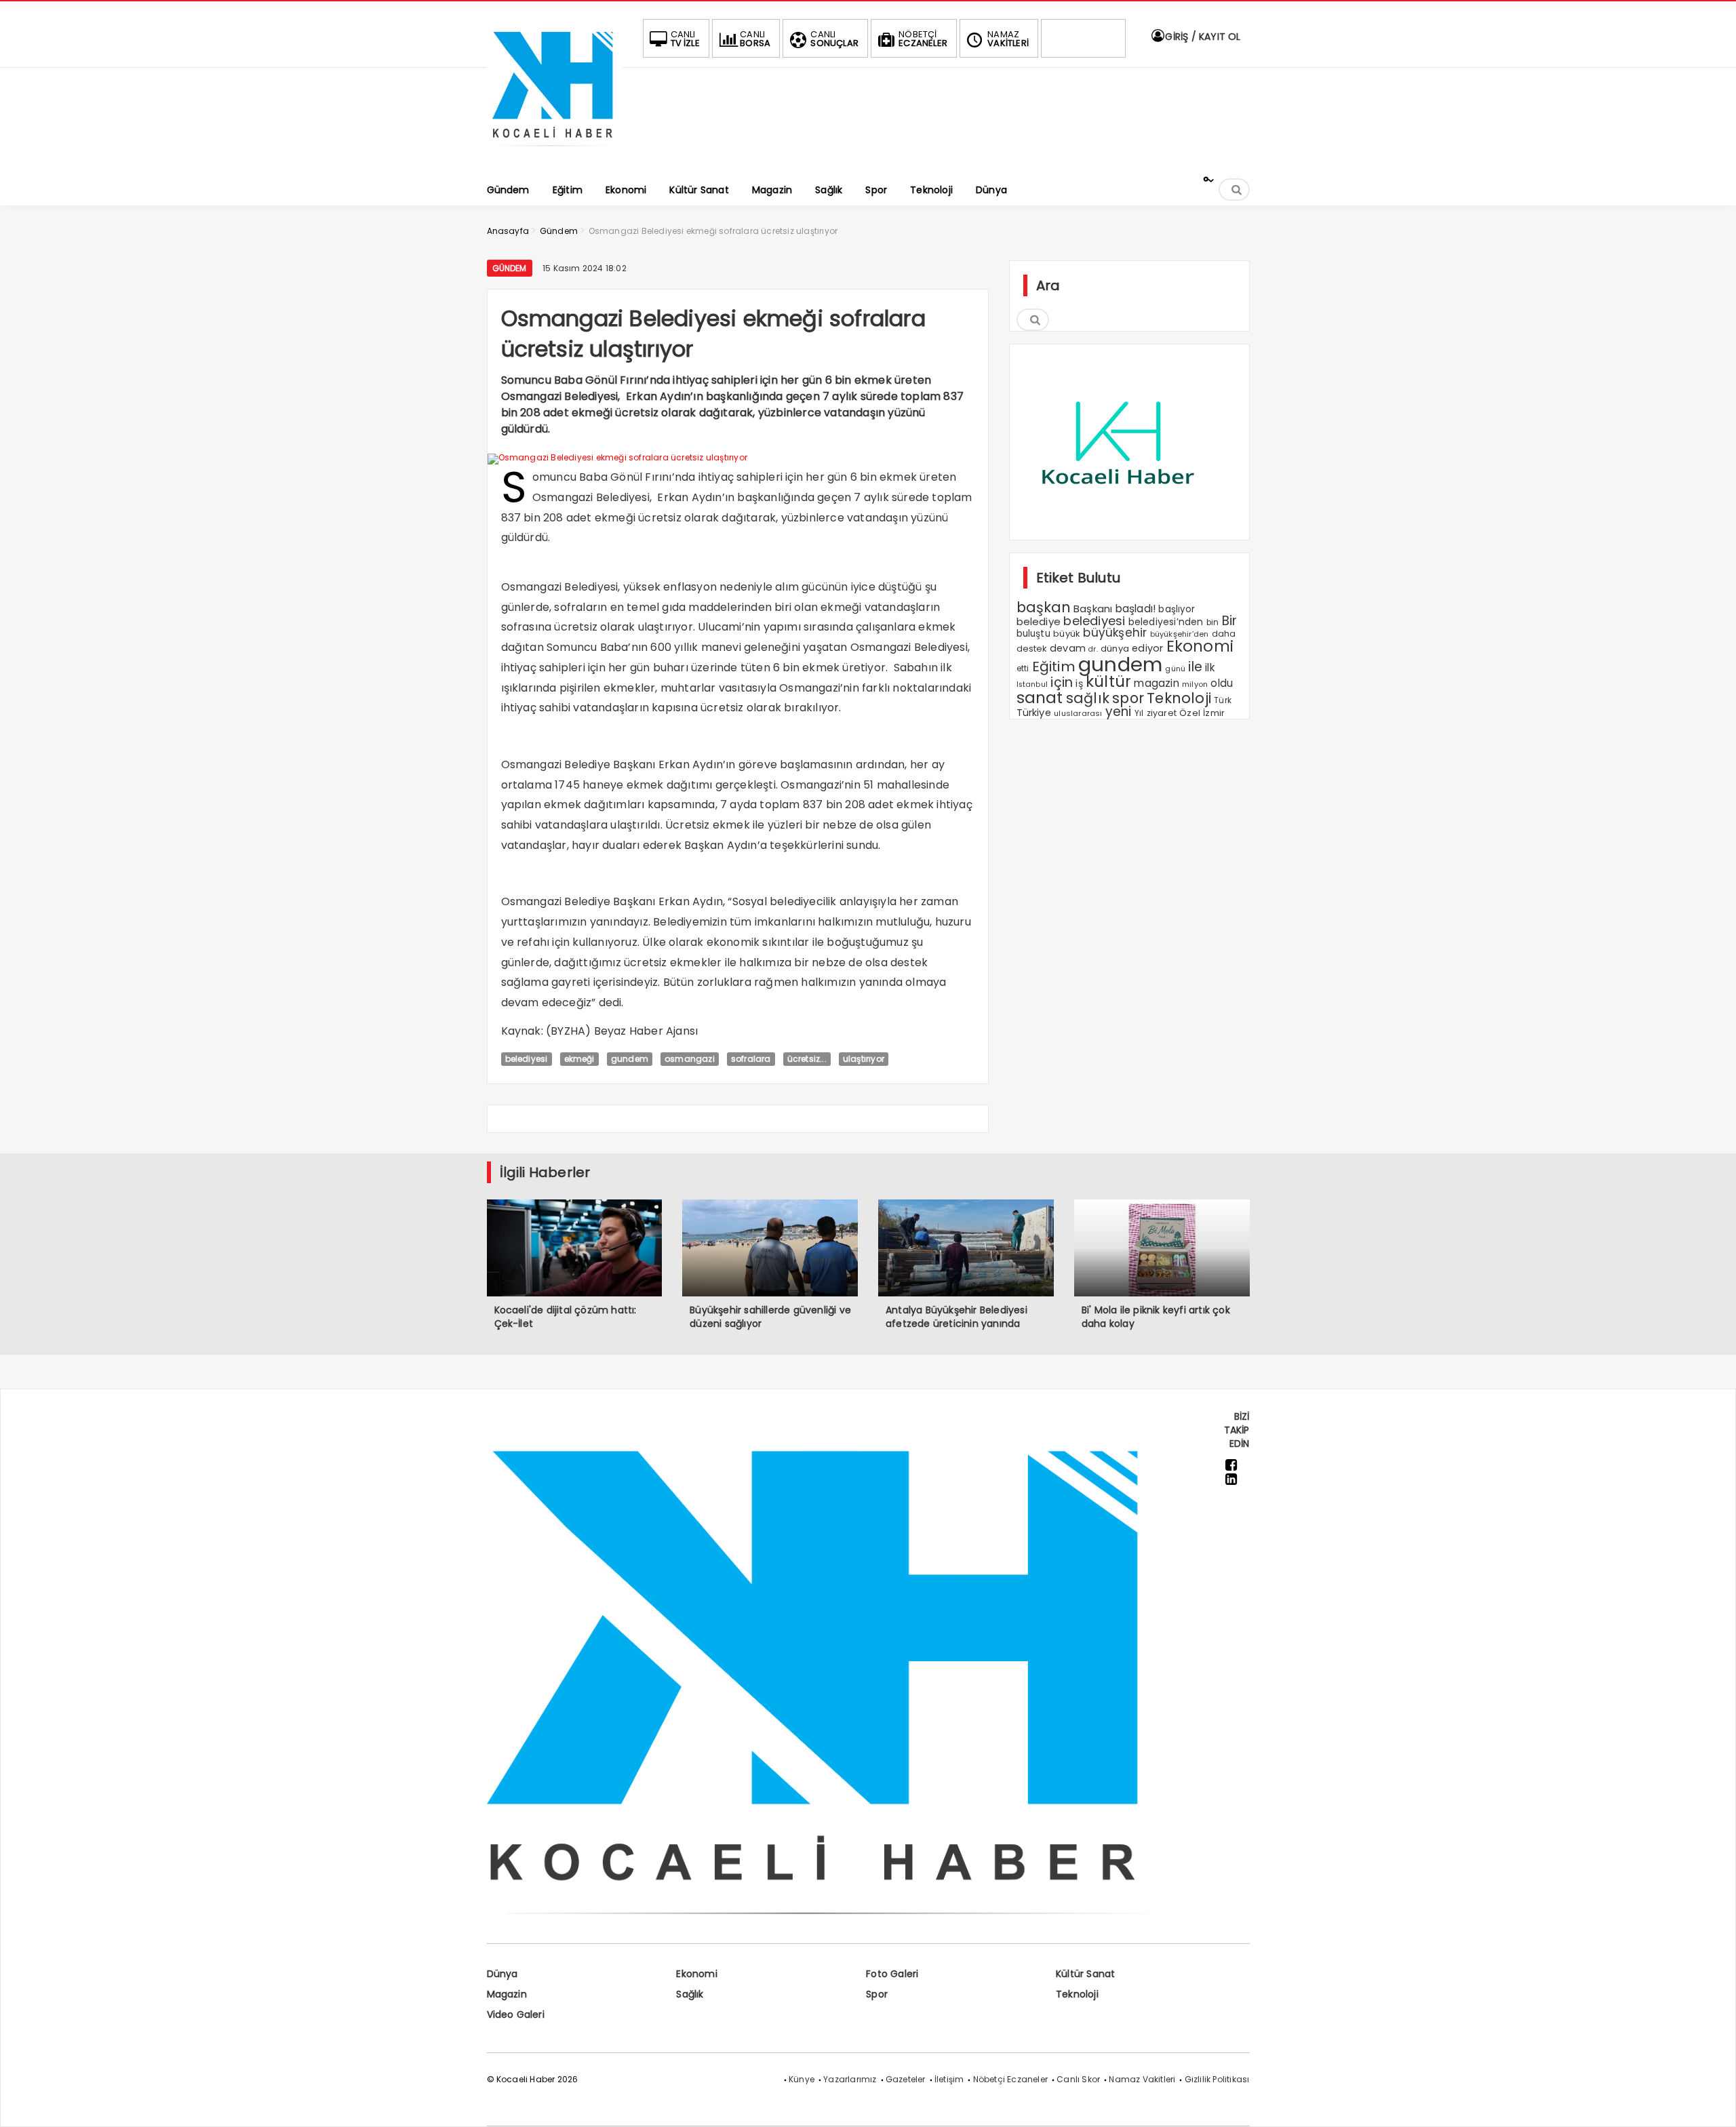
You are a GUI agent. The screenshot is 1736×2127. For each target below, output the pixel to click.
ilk (1210, 668)
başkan (1044, 607)
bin (1213, 622)
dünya (1115, 649)
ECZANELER (923, 39)
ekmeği (579, 1059)
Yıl (1139, 713)
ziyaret (1162, 713)
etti (1023, 669)
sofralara (751, 1059)
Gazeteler (906, 2079)
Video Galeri (516, 2014)
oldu (1222, 683)
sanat (1040, 698)
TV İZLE (685, 39)
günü (1175, 669)
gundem (630, 1059)
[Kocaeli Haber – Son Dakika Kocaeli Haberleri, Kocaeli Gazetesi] (555, 151)
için (1062, 682)
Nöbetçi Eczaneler (1010, 2079)
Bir (1230, 621)
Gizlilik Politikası (1217, 2079)
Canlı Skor (1078, 2079)
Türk (1223, 700)
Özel (1190, 713)
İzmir (1214, 713)
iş (1079, 683)
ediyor (1147, 648)
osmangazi (690, 1059)
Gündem (510, 268)
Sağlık (690, 1994)
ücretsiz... (807, 1059)
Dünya (502, 1974)
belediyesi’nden (1166, 622)
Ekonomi (1200, 646)
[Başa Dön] (1712, 2103)
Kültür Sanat (1085, 1974)
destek (1032, 649)
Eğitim (1054, 667)
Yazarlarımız (850, 2079)
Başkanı (1093, 609)
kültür (1108, 681)
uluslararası (1078, 713)
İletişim (949, 2079)
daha (1224, 634)
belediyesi (527, 1059)
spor (1128, 698)
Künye (802, 2079)
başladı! (1136, 609)
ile (1195, 667)
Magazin (507, 1994)
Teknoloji (1179, 698)
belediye (1039, 621)
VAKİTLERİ (1008, 39)
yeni (1119, 712)
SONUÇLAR (834, 39)
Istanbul (1032, 684)
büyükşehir (1115, 633)
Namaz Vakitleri (1142, 2079)
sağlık (1088, 698)
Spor (877, 1994)
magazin (1156, 683)
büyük (1067, 634)
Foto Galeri (892, 1974)
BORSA (755, 39)
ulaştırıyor (864, 1059)
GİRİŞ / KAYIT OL (1201, 37)
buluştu (1033, 634)
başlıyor (1177, 609)
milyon (1195, 684)
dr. (1093, 649)
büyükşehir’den (1180, 634)
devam (1068, 648)
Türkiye (1034, 713)
